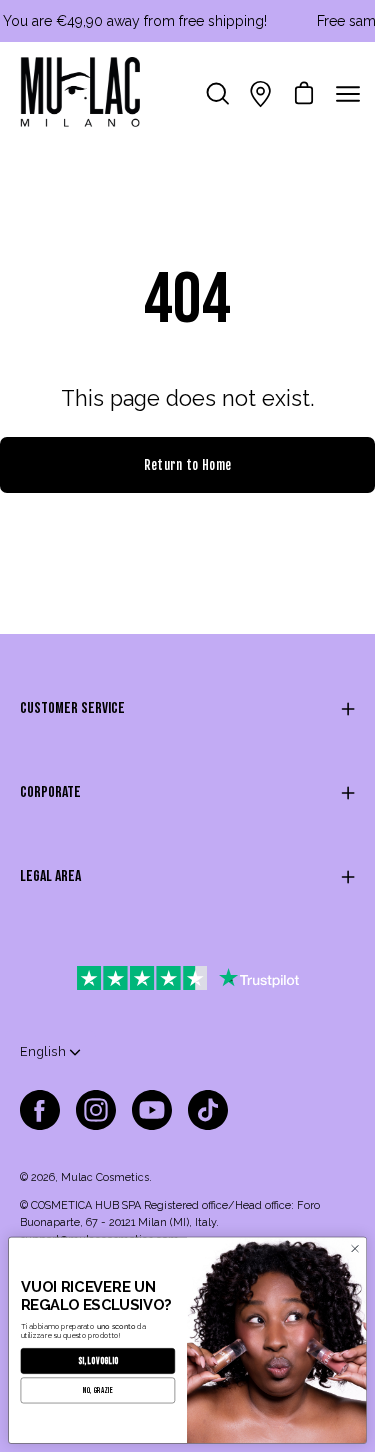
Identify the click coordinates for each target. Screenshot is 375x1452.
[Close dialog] (355, 1249)
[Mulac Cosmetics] (80, 94)
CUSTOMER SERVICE (72, 708)
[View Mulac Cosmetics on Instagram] (96, 1110)
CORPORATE (50, 792)
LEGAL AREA (50, 876)
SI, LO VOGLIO (98, 1360)
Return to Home (187, 465)
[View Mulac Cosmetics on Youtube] (152, 1110)
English (43, 1051)
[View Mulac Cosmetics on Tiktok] (208, 1110)
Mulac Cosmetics (105, 1177)
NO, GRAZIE (98, 1390)
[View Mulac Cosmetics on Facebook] (40, 1110)
